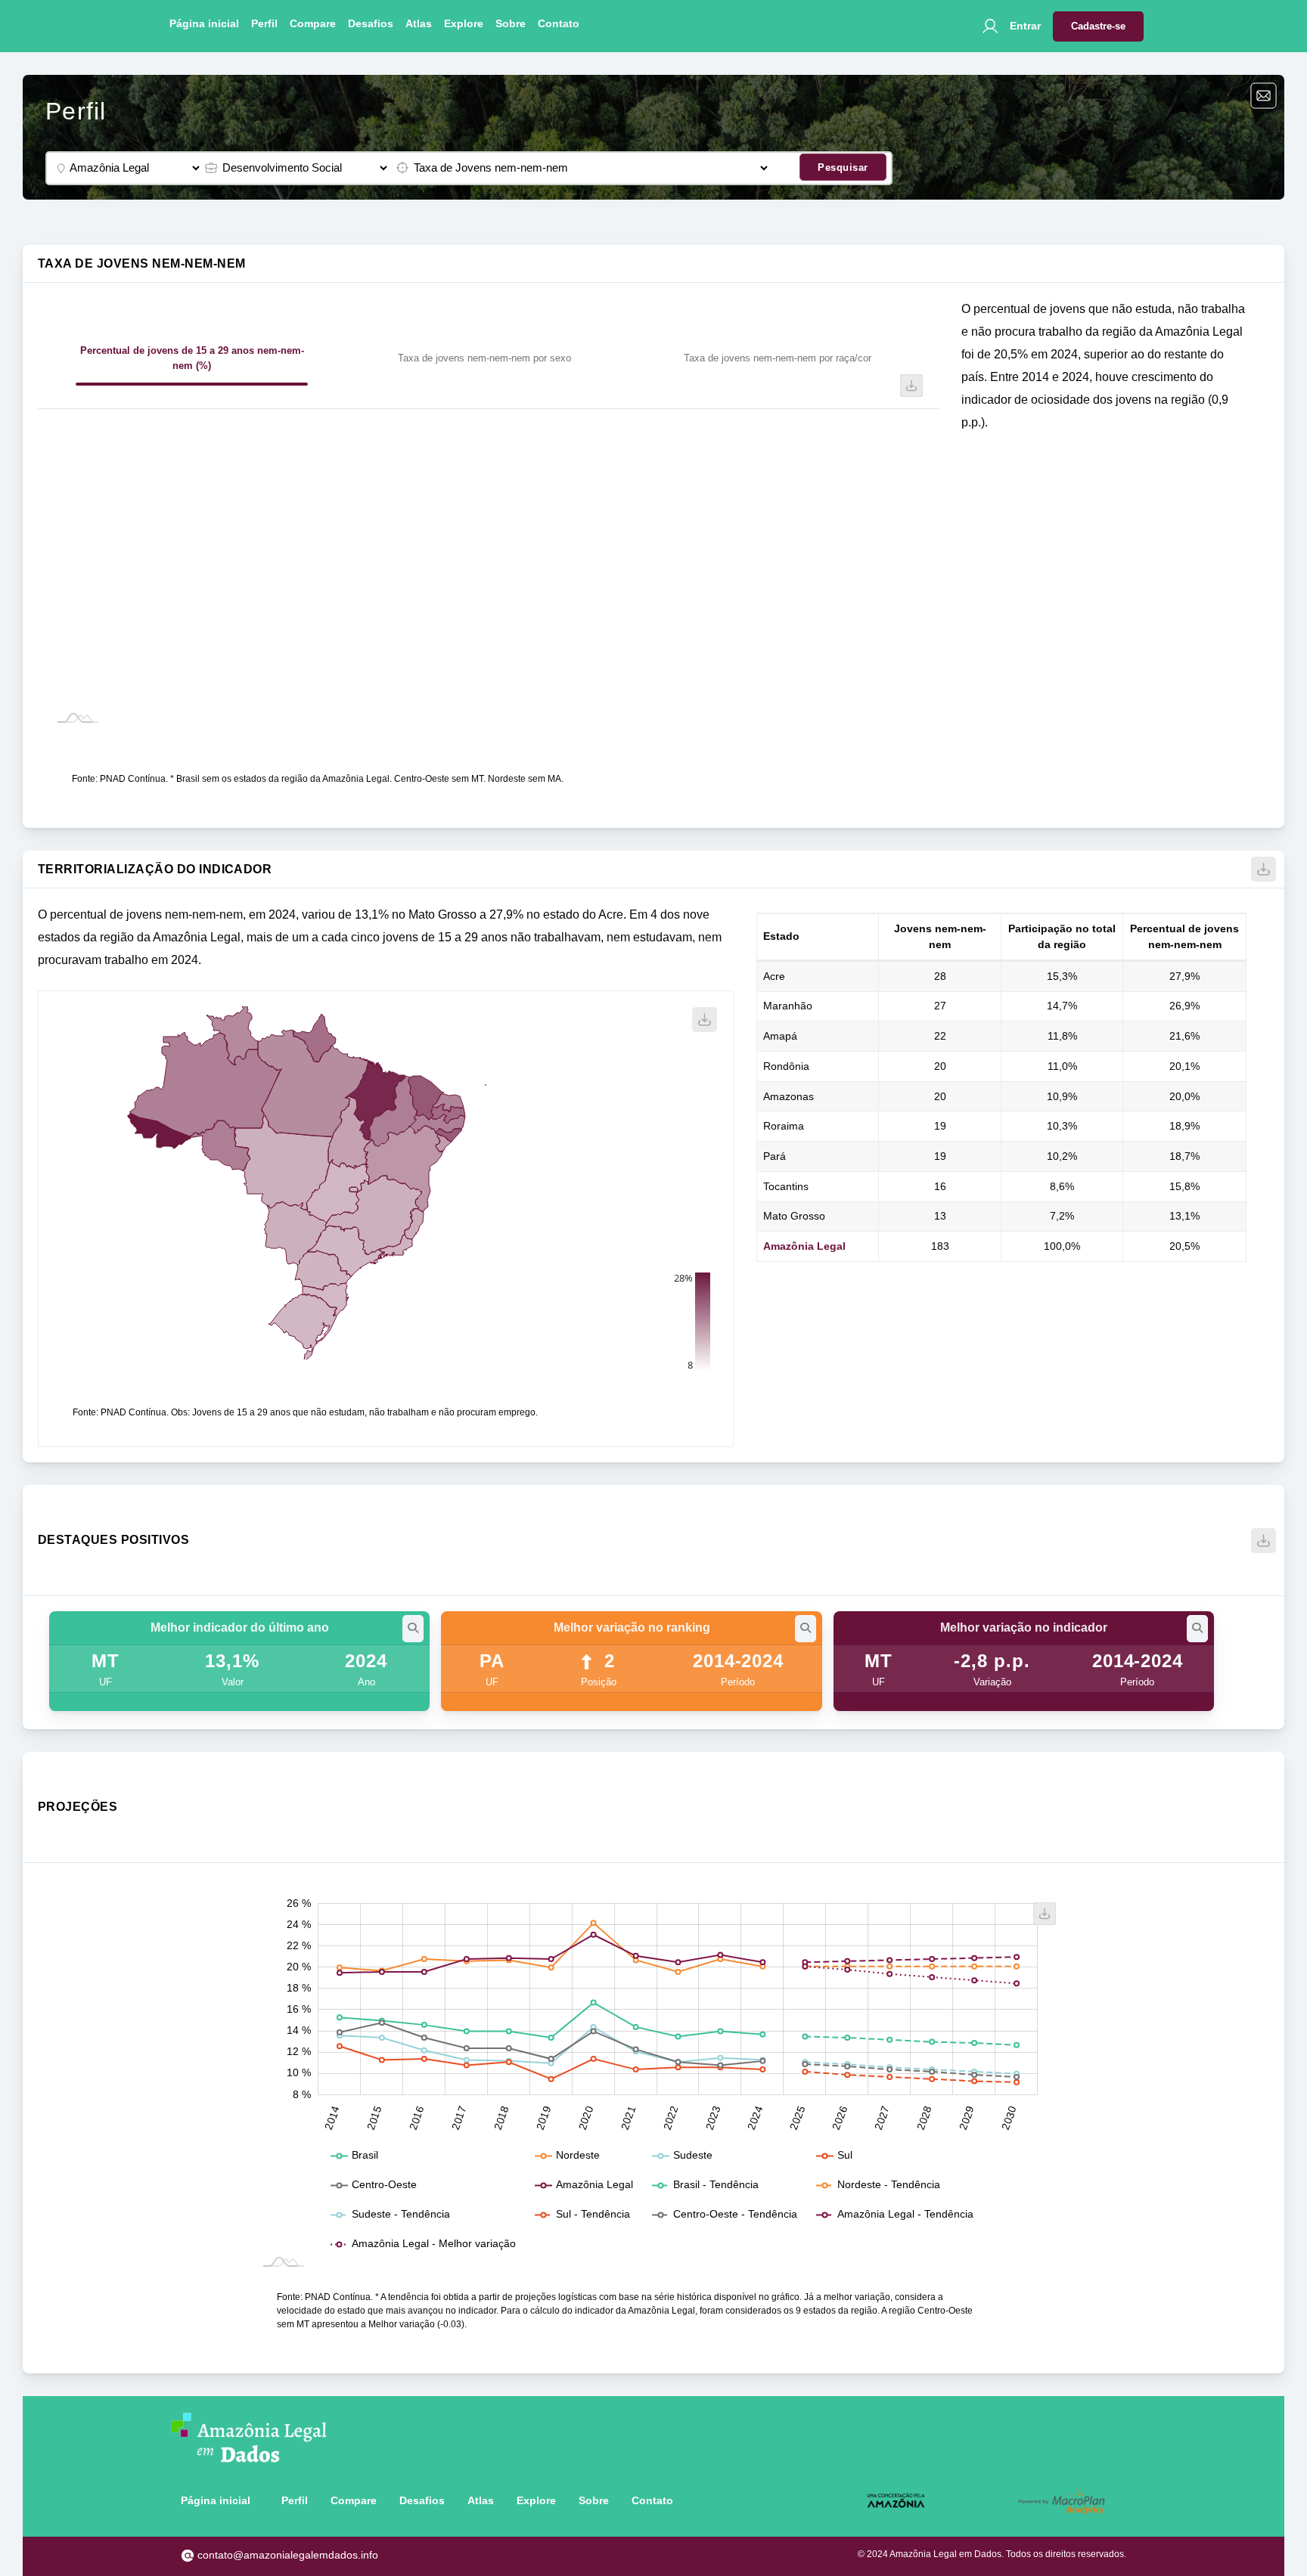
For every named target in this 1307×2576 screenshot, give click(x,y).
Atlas (419, 23)
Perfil (264, 23)
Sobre (511, 23)
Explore (464, 23)
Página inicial (204, 23)
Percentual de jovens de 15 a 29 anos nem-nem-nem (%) (192, 358)
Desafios (371, 23)
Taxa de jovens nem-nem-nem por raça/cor (778, 358)
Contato (559, 23)
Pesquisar (843, 167)
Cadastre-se (1098, 26)
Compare (313, 23)
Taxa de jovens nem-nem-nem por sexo (484, 358)
